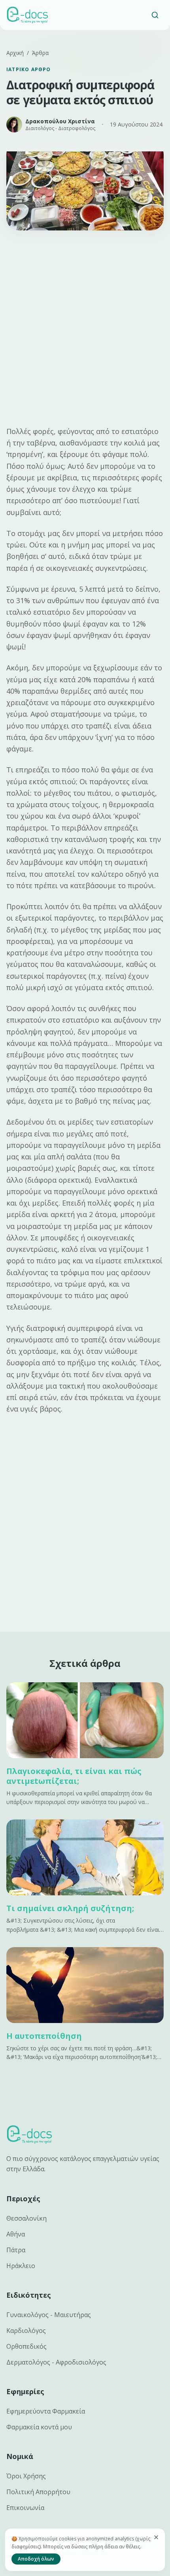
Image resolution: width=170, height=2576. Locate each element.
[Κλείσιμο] (156, 2537)
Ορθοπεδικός (26, 2346)
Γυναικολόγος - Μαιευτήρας (49, 2315)
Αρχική (15, 53)
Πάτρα (16, 2250)
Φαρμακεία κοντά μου (39, 2427)
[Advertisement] (85, 328)
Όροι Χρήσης (26, 2476)
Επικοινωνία (25, 2508)
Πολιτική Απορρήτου (38, 2492)
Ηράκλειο (21, 2266)
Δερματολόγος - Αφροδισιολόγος (56, 2362)
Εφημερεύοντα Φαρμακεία (46, 2411)
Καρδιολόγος (26, 2331)
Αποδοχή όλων (36, 2559)
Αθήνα (16, 2234)
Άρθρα (40, 53)
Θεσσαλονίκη (26, 2218)
